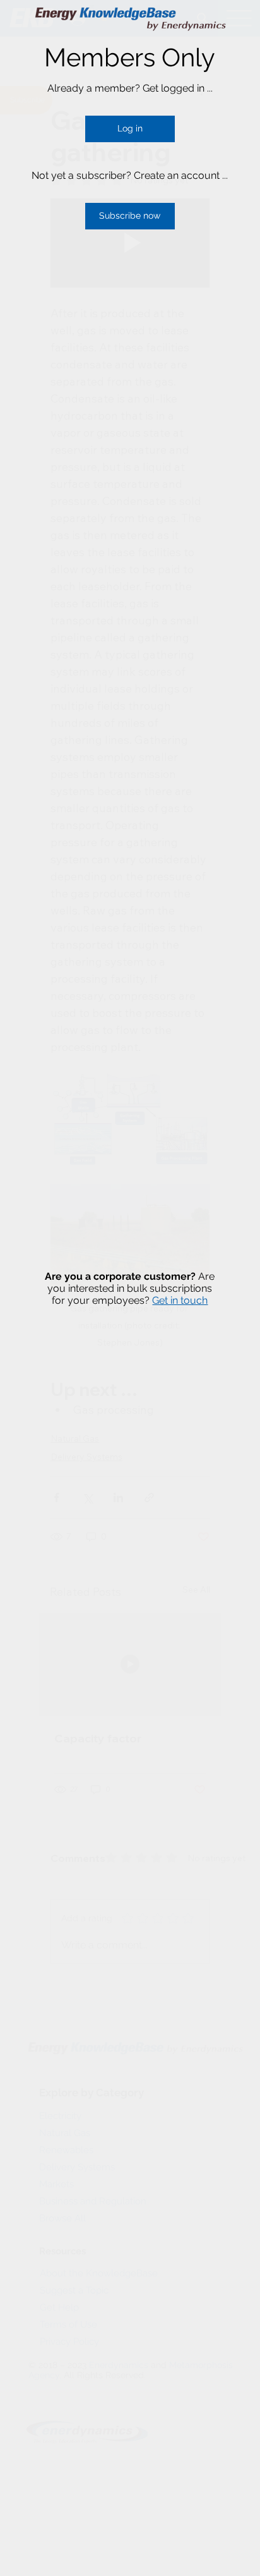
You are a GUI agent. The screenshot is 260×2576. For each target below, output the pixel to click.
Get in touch (180, 1300)
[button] (130, 129)
